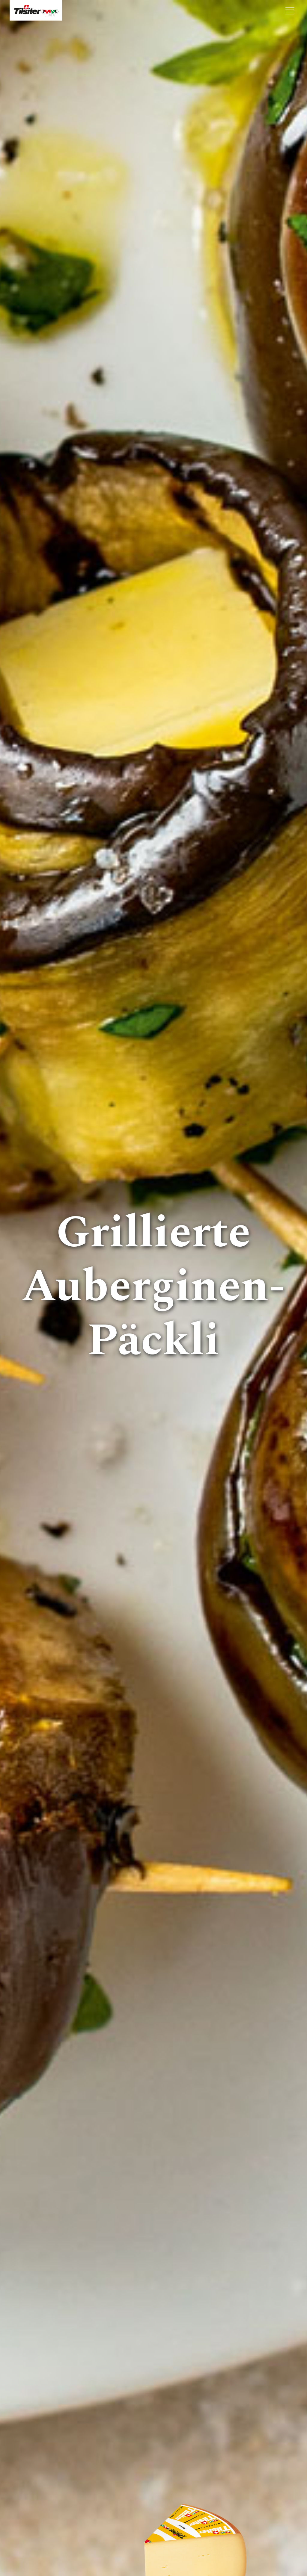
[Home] (36, 10)
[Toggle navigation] (290, 11)
